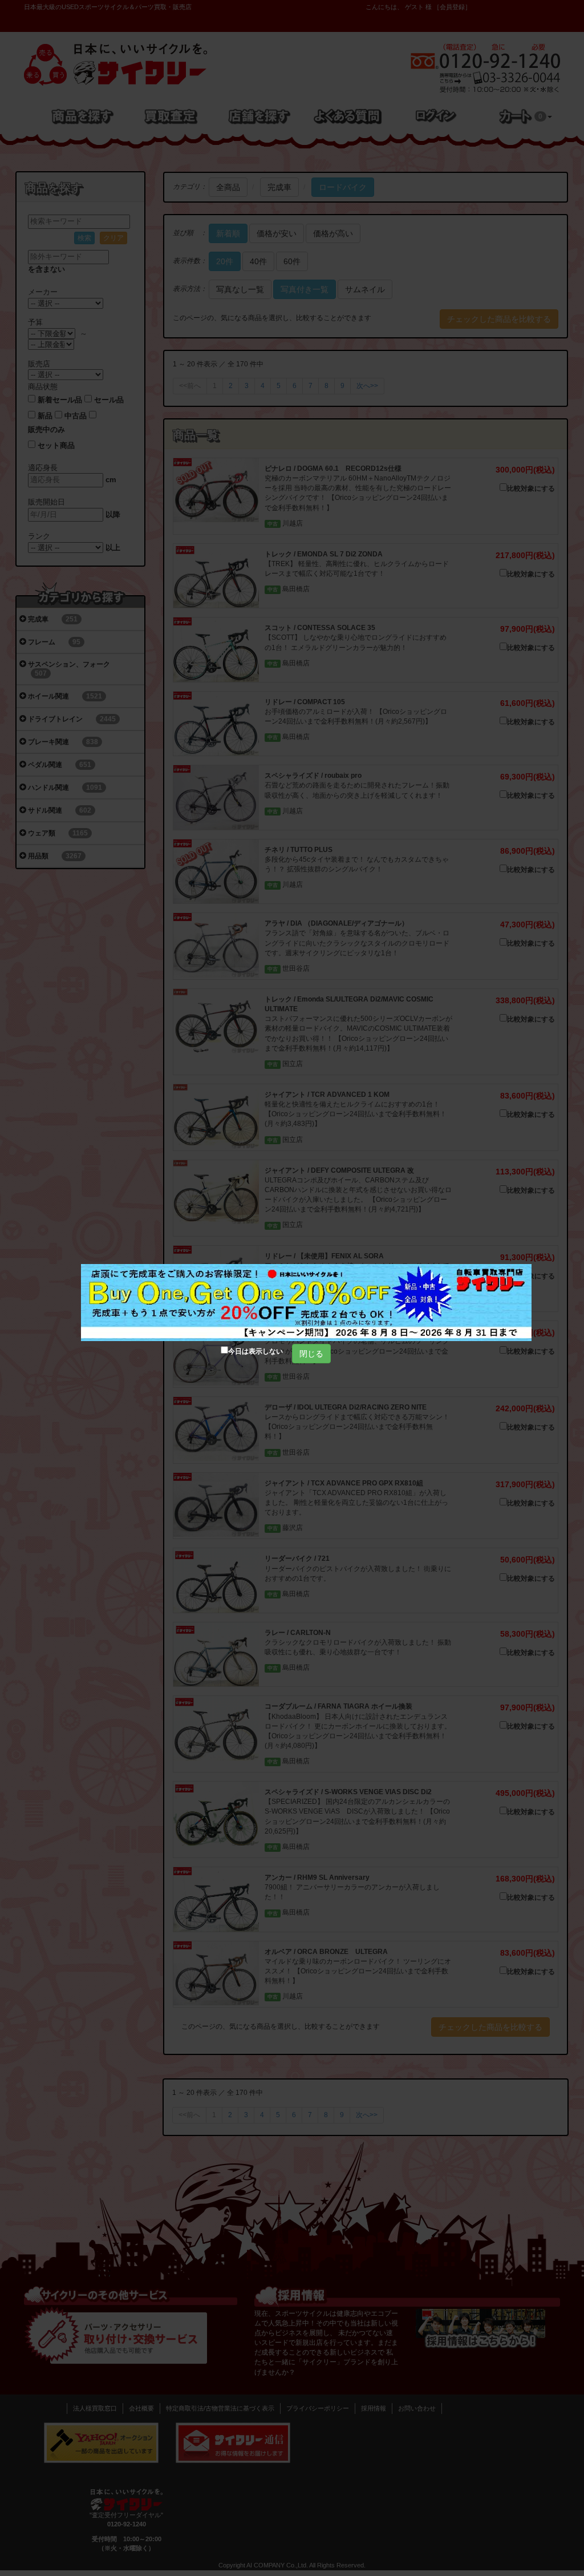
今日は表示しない (255, 1351)
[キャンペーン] (306, 1303)
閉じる (311, 1354)
